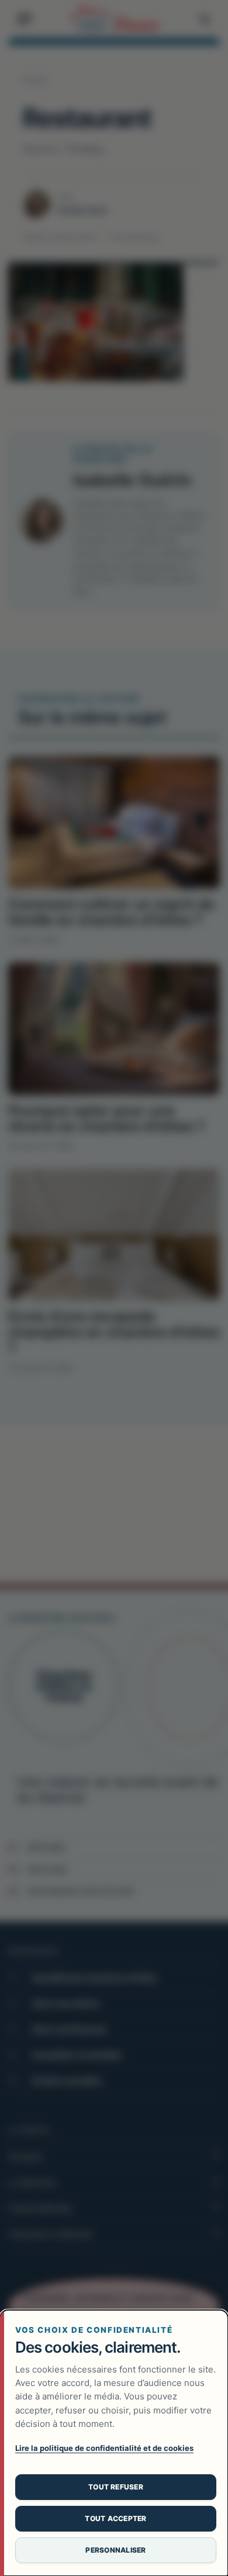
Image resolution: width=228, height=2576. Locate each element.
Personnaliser (115, 2550)
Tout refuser (116, 2487)
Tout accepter (115, 2518)
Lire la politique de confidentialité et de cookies (104, 2448)
